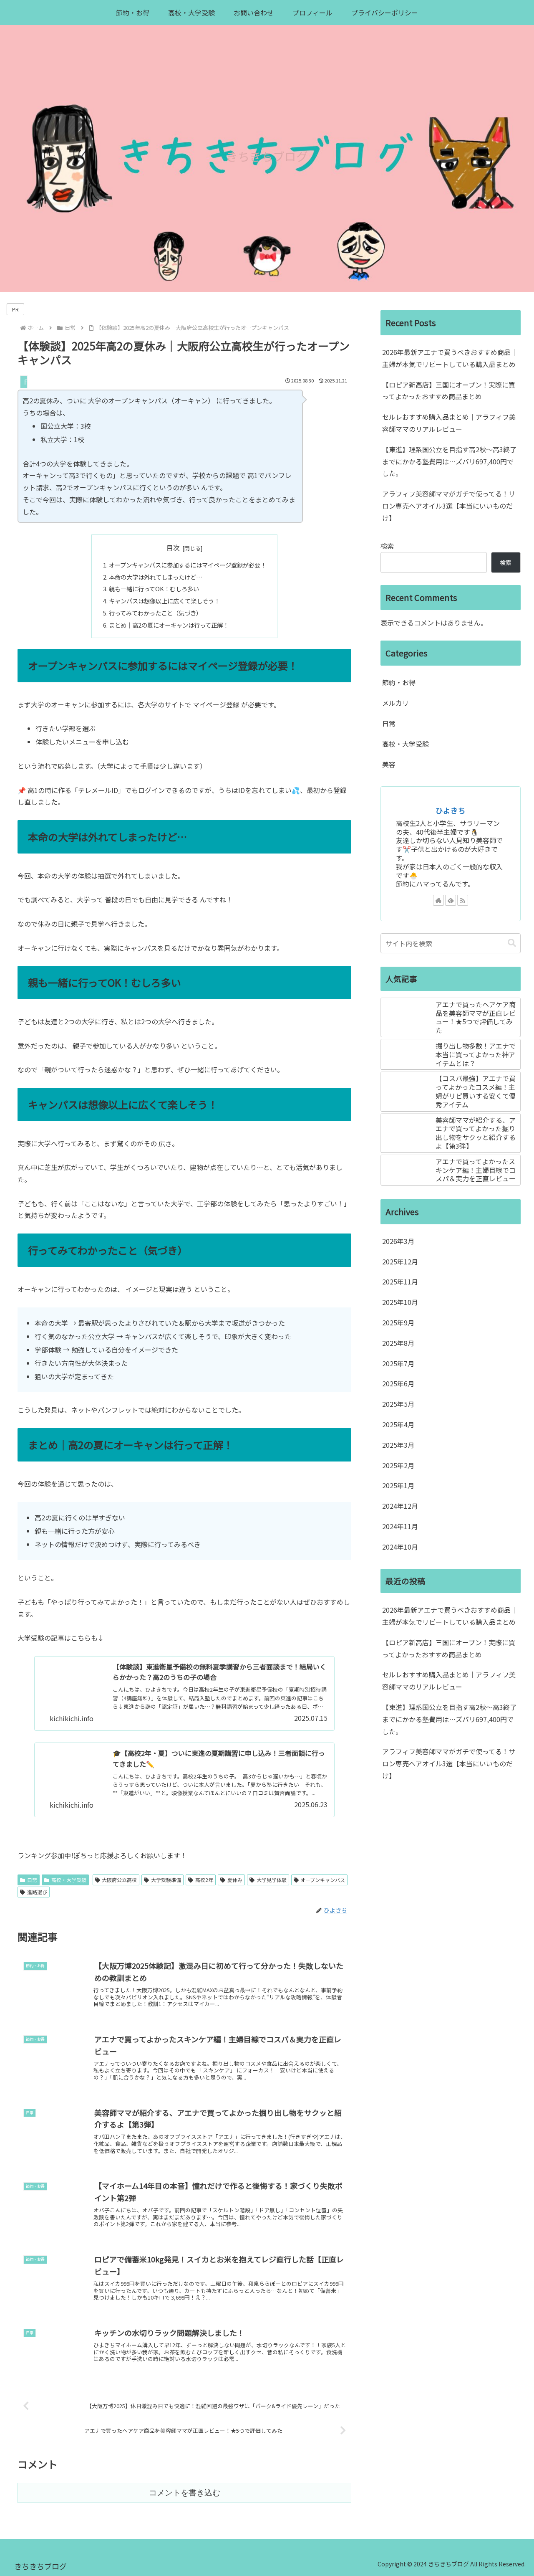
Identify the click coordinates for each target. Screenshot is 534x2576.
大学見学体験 (272, 1880)
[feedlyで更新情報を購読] (451, 900)
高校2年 (204, 1880)
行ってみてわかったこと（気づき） (155, 613)
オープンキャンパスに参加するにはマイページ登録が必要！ (188, 565)
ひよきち (451, 810)
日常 (32, 1880)
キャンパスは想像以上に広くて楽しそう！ (164, 601)
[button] (512, 943)
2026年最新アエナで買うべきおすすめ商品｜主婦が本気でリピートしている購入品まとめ (450, 358)
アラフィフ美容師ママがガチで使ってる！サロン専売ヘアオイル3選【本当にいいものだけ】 (449, 506)
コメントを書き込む (185, 2493)
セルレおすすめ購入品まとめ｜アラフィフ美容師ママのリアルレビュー (449, 423)
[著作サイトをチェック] (438, 900)
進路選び (37, 1892)
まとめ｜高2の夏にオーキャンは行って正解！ (169, 625)
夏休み (235, 1880)
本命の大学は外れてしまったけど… (156, 577)
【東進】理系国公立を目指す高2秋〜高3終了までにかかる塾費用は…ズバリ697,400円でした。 (449, 461)
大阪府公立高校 (119, 1880)
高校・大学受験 (69, 1880)
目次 (173, 548)
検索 (387, 546)
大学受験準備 (166, 1880)
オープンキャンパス (323, 1880)
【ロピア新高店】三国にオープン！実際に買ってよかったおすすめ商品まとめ (449, 391)
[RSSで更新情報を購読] (463, 900)
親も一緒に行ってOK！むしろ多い (154, 589)
